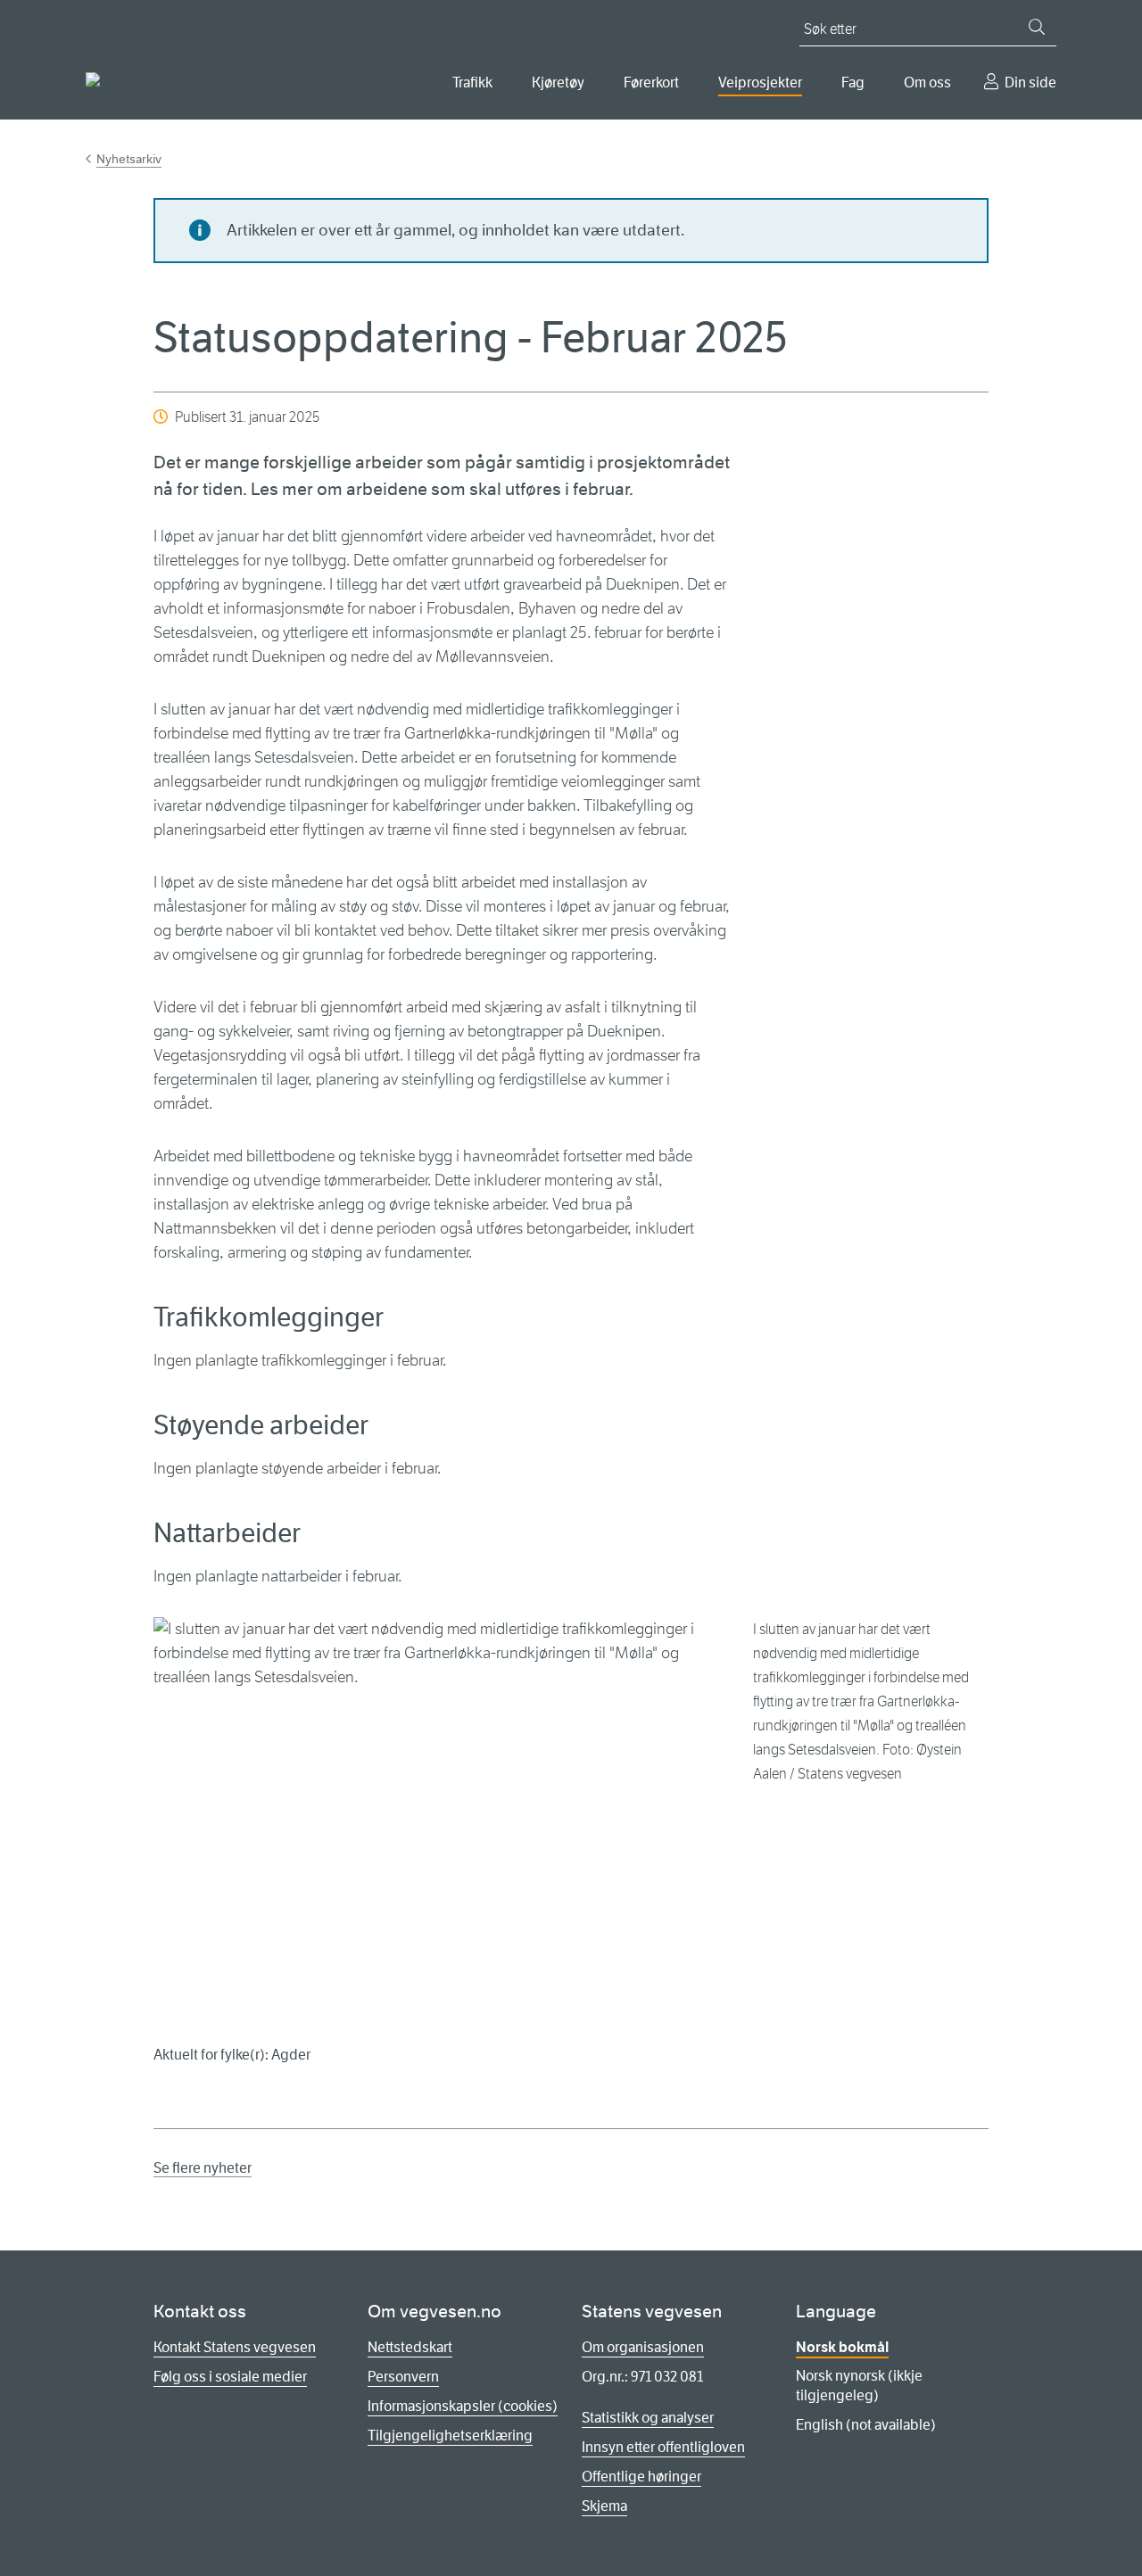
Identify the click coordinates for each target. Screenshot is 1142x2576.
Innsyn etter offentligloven (663, 2447)
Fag (853, 83)
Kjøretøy (558, 83)
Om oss (927, 83)
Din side (1030, 83)
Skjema (604, 2506)
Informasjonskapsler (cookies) (463, 2406)
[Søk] (1037, 27)
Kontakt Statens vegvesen (235, 2347)
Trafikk (472, 83)
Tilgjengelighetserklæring (450, 2436)
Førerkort (651, 83)
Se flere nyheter (203, 2168)
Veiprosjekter (760, 83)
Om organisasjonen (643, 2347)
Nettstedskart (410, 2347)
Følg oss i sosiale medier (230, 2377)
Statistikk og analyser (648, 2418)
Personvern (403, 2377)
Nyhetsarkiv (129, 159)
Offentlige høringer (641, 2477)
